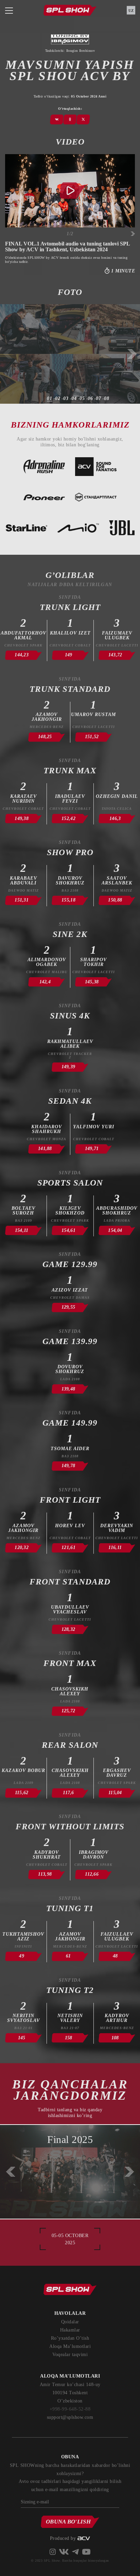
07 (99, 399)
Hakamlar (70, 2330)
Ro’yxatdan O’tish (70, 2338)
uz (131, 11)
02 (58, 399)
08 (107, 399)
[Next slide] (133, 234)
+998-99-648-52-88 (70, 2409)
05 (82, 399)
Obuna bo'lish (68, 2522)
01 (50, 399)
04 (74, 399)
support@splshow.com (70, 2417)
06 (90, 399)
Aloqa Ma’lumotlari (70, 2346)
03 (66, 399)
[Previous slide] (8, 354)
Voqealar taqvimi (70, 2355)
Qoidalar (70, 2322)
